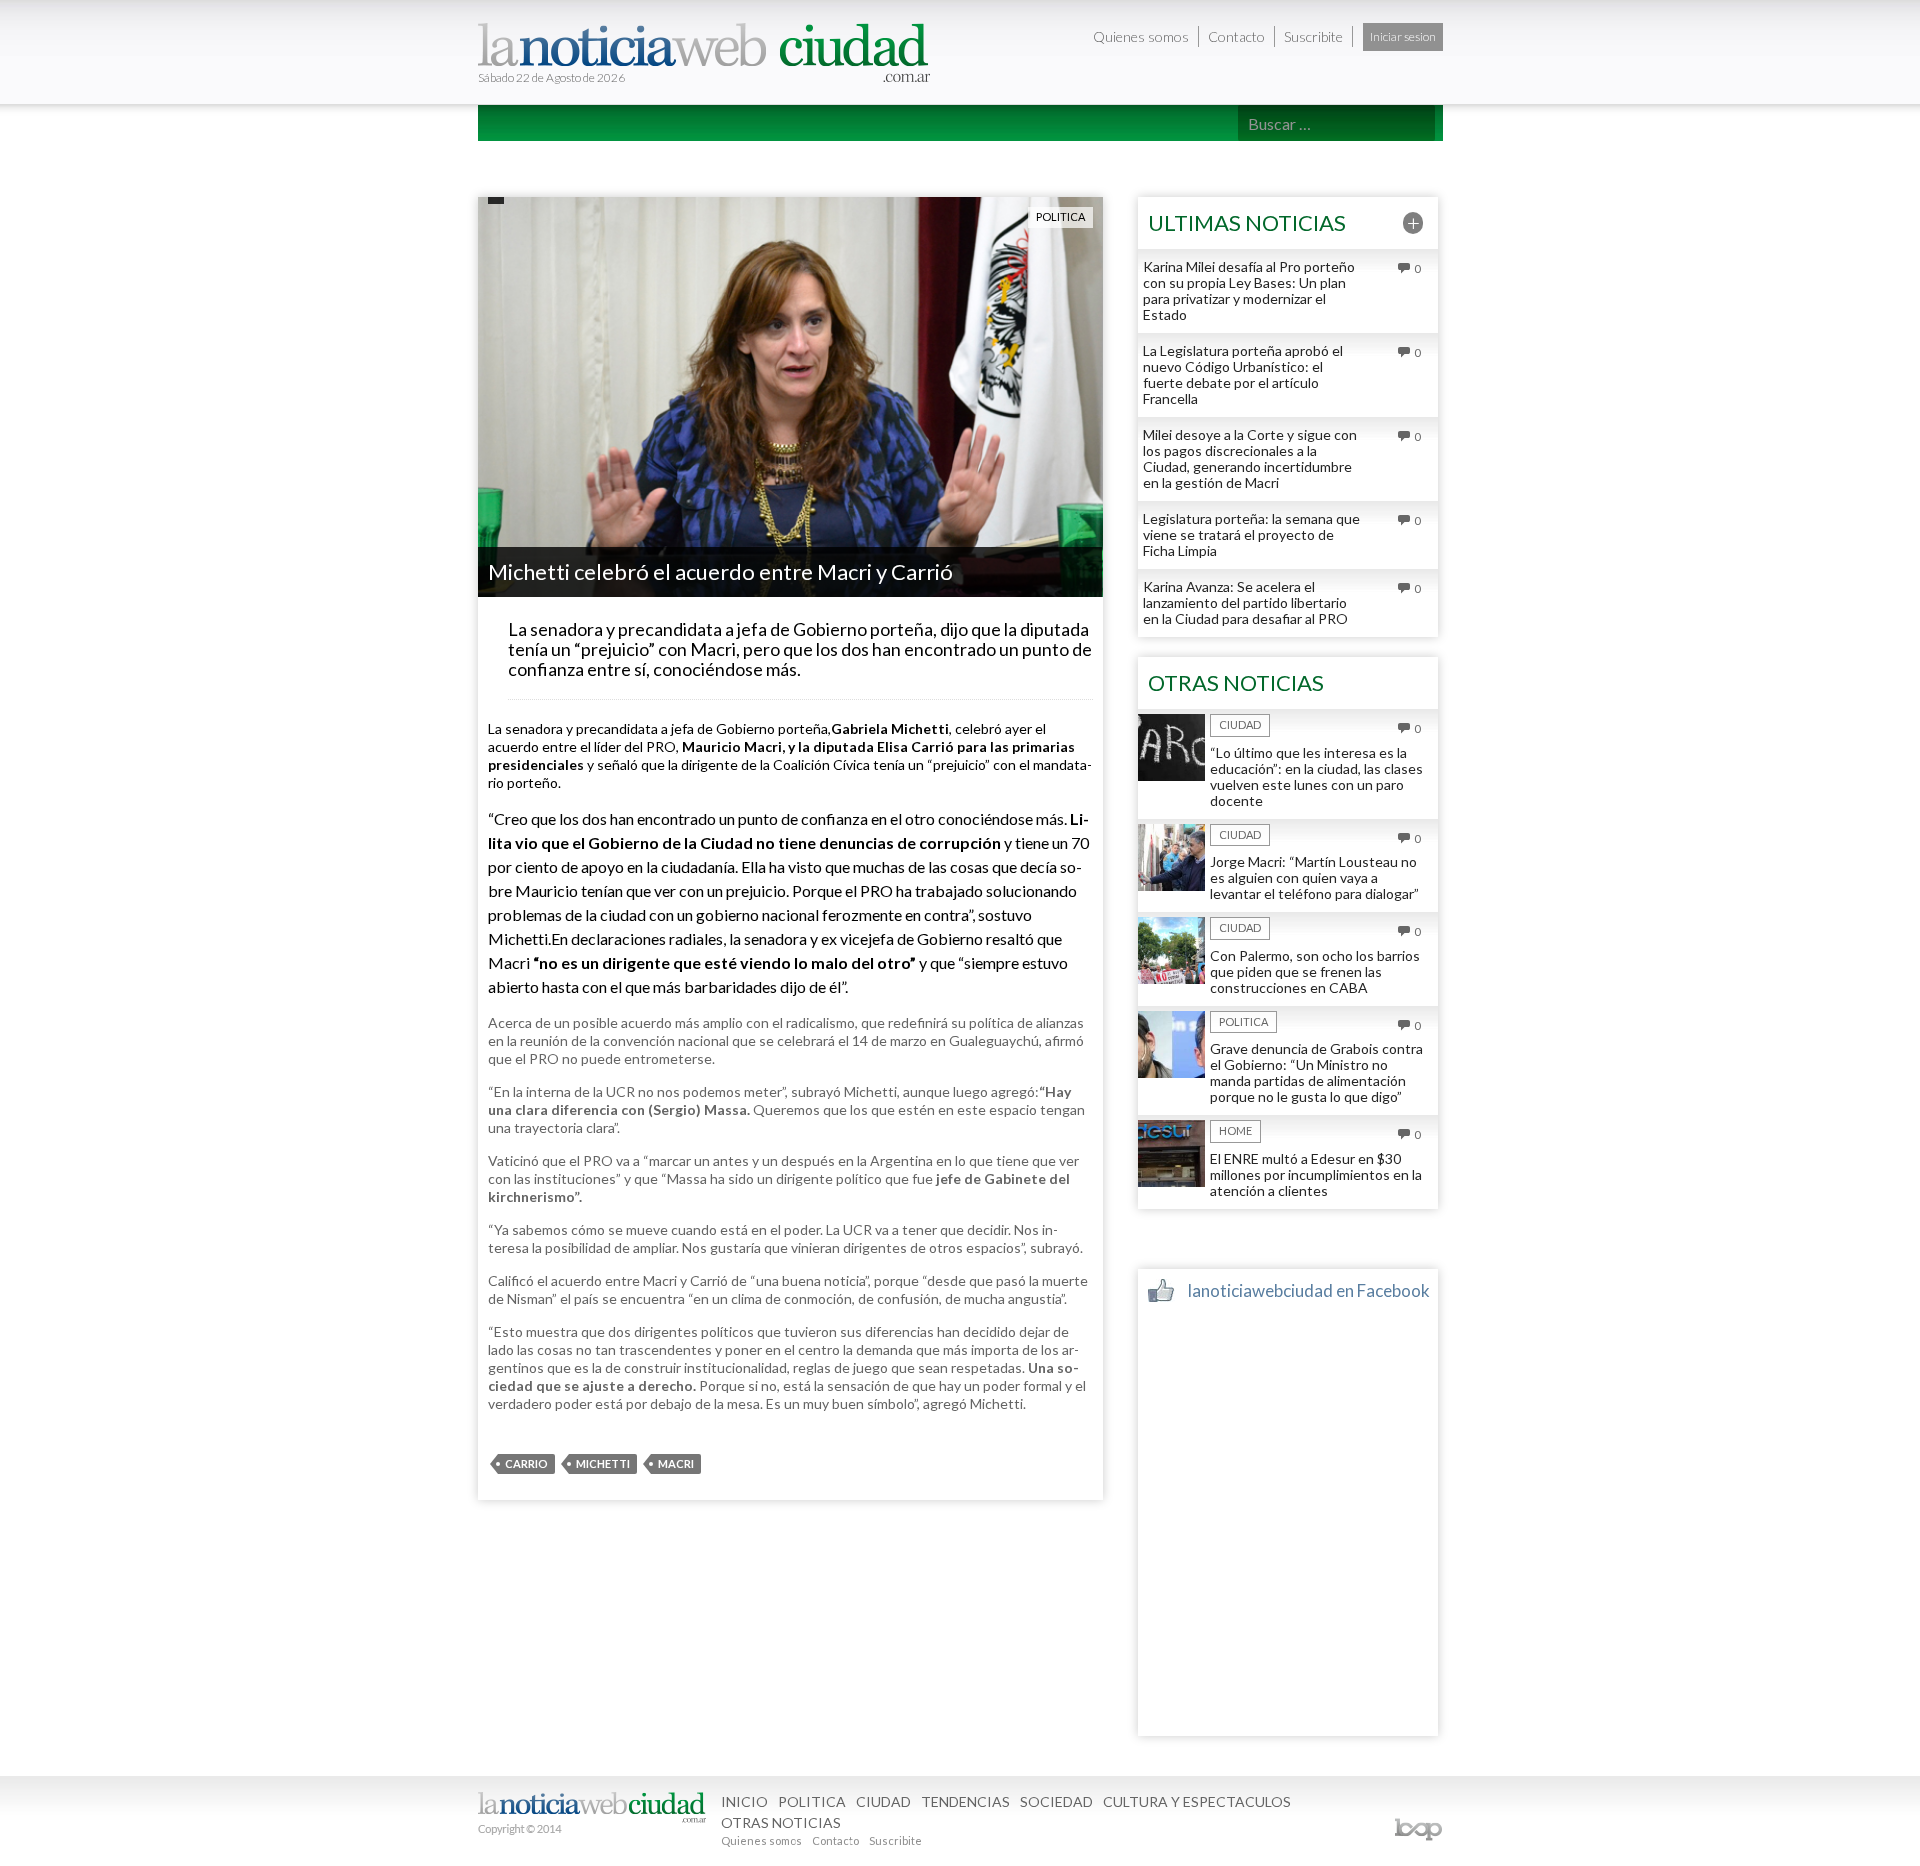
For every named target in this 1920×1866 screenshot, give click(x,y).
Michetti (603, 1463)
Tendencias (766, 158)
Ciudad (674, 158)
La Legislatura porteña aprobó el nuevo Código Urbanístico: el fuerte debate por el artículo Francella (1243, 374)
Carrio (526, 1463)
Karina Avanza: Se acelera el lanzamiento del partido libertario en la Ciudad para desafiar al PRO (1245, 602)
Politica (593, 158)
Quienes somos (1141, 36)
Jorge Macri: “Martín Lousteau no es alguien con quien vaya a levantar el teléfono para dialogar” (1314, 877)
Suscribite (1313, 36)
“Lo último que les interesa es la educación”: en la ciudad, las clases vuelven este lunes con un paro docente (1316, 776)
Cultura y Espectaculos (1018, 158)
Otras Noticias (1192, 158)
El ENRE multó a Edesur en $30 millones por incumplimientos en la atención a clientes (1316, 1174)
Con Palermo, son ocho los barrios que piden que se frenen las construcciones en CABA (1315, 971)
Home (1235, 1130)
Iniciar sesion (1403, 36)
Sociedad (867, 158)
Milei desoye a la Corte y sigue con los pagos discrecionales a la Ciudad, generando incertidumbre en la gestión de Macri (1250, 458)
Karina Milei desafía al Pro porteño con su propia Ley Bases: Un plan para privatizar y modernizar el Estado (1249, 290)
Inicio (515, 158)
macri (676, 1463)
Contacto (1236, 36)
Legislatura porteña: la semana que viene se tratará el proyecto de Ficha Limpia (1251, 534)
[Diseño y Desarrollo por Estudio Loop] (1418, 1829)
